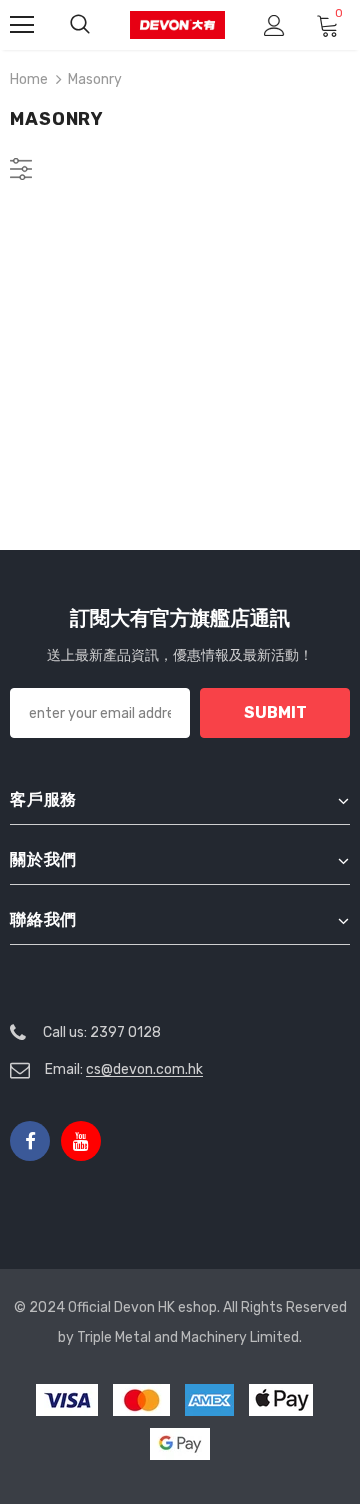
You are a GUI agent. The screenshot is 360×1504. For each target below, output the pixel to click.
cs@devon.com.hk (144, 1069)
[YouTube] (81, 1141)
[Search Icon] (80, 25)
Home (29, 79)
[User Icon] (274, 25)
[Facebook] (30, 1141)
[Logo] (177, 24)
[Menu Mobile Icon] (22, 25)
